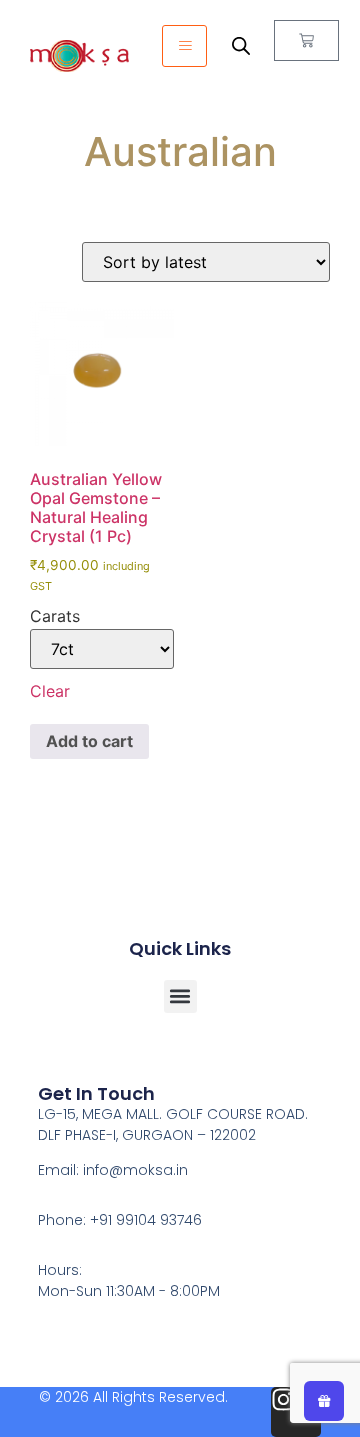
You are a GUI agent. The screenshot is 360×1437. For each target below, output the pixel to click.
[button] (180, 996)
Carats (55, 616)
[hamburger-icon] (184, 46)
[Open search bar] (241, 45)
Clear (50, 691)
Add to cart (89, 741)
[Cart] (306, 40)
